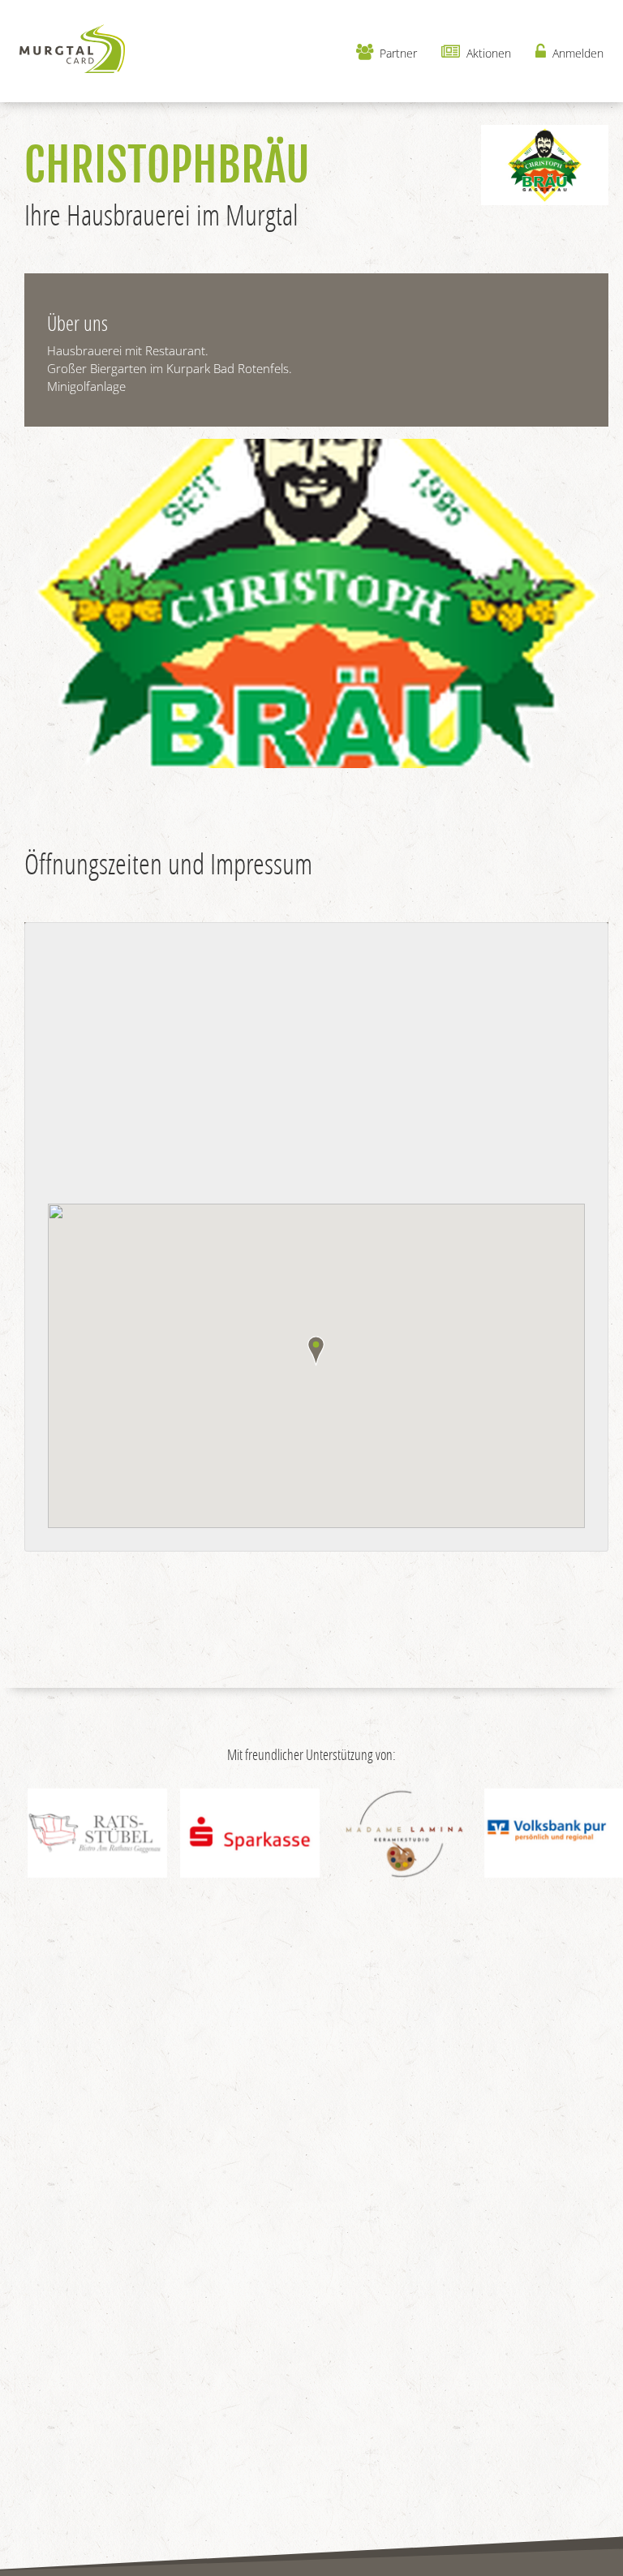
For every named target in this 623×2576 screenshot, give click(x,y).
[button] (316, 1351)
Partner (397, 53)
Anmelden (576, 53)
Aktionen (487, 53)
